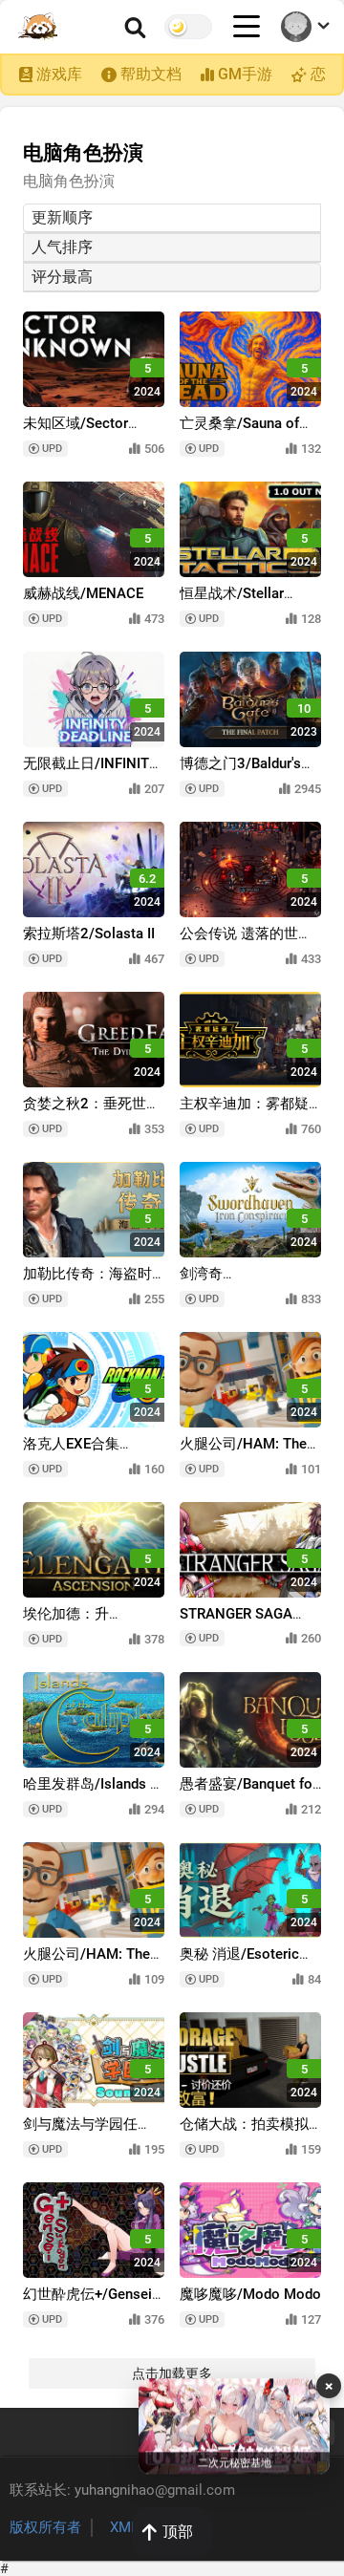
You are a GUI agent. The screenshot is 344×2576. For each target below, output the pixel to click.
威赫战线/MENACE (83, 593)
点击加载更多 (172, 2373)
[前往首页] (39, 27)
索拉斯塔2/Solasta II (89, 934)
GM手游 (245, 74)
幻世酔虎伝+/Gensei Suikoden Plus (87, 2303)
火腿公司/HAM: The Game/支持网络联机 (244, 1453)
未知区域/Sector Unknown (75, 432)
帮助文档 (151, 74)
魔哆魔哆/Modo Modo (250, 2294)
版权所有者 (45, 2527)
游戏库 (59, 74)
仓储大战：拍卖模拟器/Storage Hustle (244, 2133)
